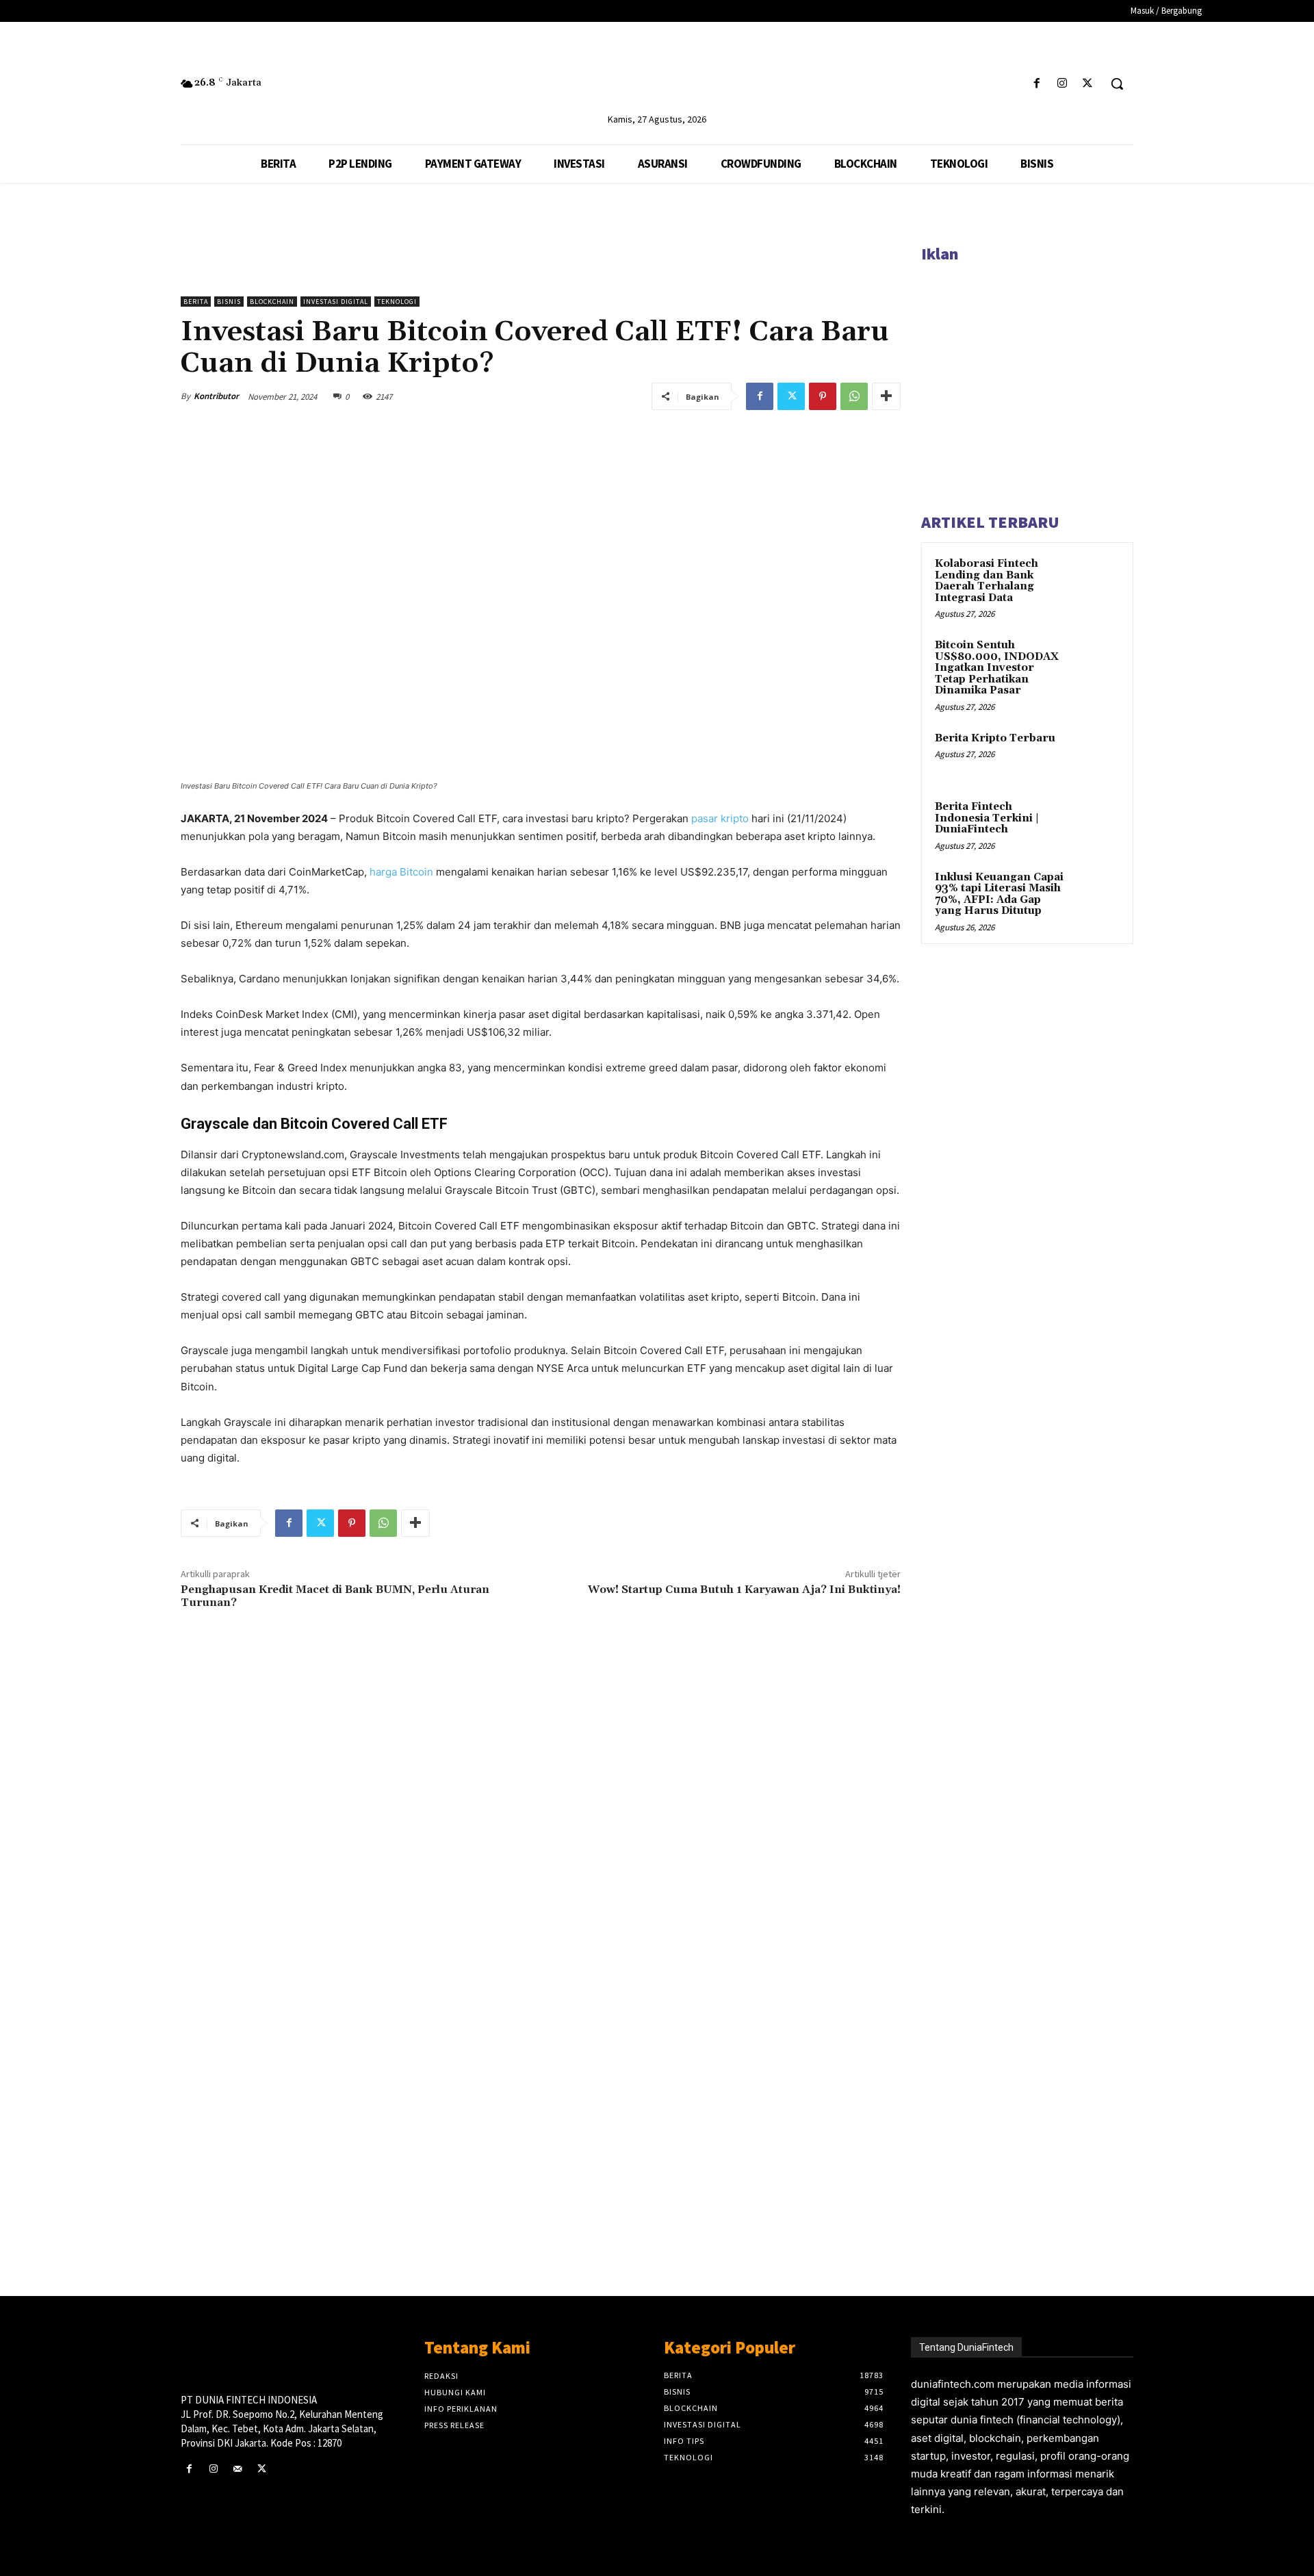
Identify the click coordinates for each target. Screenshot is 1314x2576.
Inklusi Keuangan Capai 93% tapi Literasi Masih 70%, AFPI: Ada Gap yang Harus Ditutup (999, 894)
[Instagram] (1062, 84)
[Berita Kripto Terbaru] (1096, 754)
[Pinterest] (823, 396)
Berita (196, 302)
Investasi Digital (336, 302)
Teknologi (397, 302)
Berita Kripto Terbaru (995, 738)
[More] (886, 396)
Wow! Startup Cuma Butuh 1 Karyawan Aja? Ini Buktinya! (744, 1590)
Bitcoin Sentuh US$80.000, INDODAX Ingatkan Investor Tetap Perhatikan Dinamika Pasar (997, 668)
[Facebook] (1036, 84)
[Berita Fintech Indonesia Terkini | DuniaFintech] (1096, 823)
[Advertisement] (541, 2050)
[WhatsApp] (854, 396)
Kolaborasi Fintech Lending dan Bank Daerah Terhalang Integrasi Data (987, 581)
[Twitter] (1088, 84)
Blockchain (272, 302)
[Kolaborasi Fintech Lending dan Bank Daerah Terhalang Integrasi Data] (1096, 580)
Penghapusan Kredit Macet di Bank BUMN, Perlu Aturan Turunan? (335, 1596)
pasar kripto (720, 818)
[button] (1117, 84)
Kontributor (216, 396)
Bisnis (229, 302)
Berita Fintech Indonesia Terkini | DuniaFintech (987, 818)
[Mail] (237, 2469)
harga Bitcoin (401, 872)
